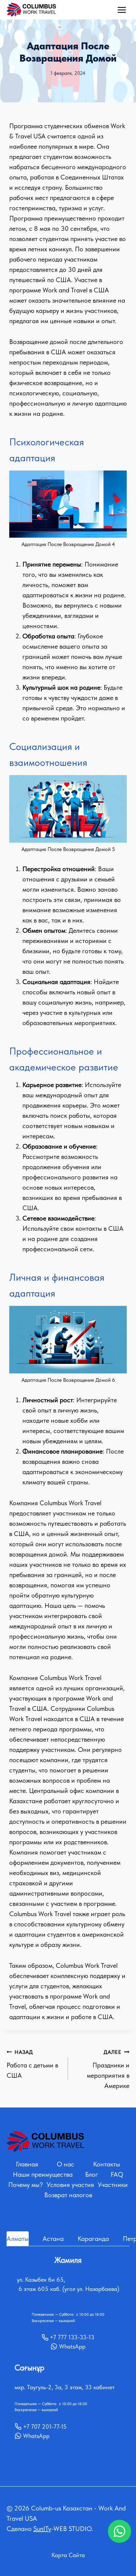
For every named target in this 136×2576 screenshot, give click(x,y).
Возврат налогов (68, 2195)
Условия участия (70, 2185)
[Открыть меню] (122, 10)
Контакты (107, 2164)
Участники (113, 2185)
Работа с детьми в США (32, 2064)
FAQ (117, 2174)
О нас (66, 2164)
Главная (27, 2164)
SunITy (42, 2529)
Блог (92, 2174)
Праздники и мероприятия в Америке (108, 2069)
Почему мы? (26, 2185)
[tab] (18, 2239)
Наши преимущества (43, 2174)
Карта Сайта (68, 2555)
